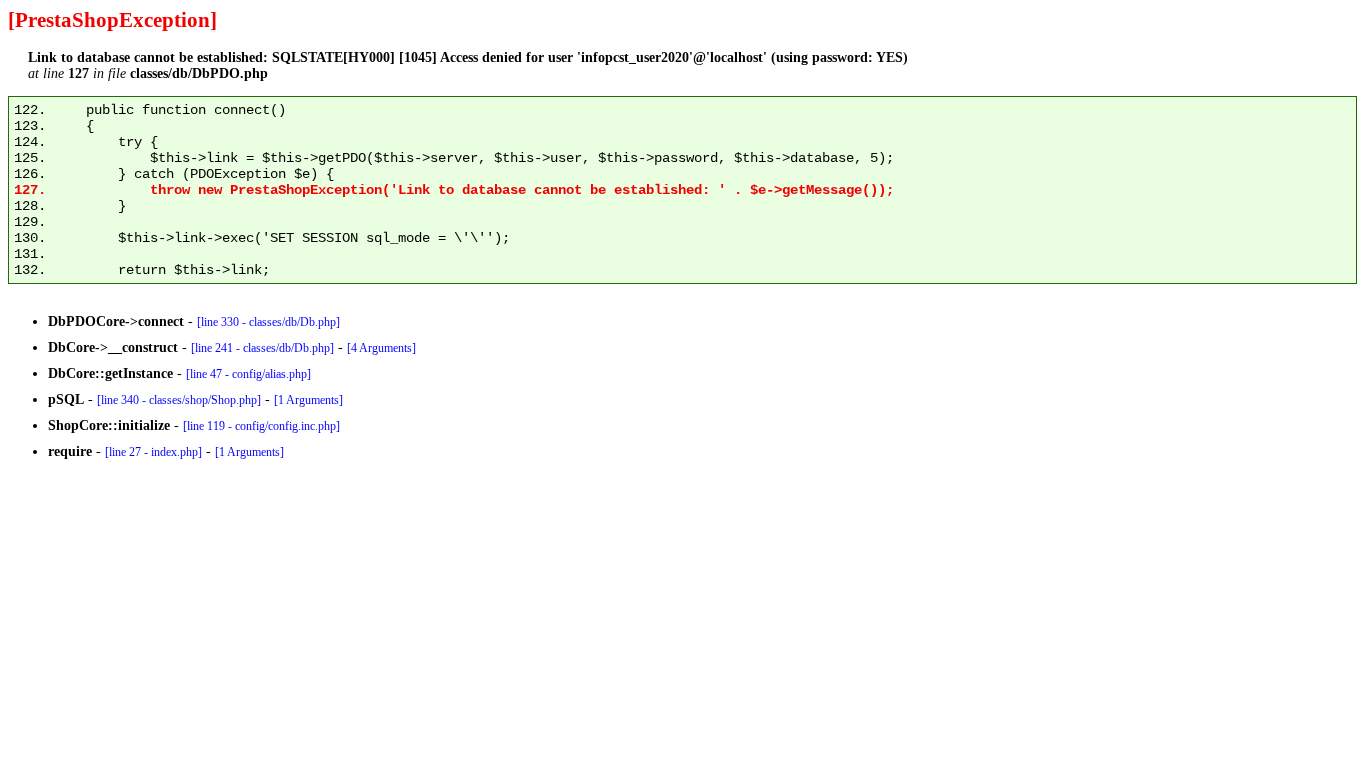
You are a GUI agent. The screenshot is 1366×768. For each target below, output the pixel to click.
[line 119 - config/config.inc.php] (261, 426)
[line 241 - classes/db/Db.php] (262, 348)
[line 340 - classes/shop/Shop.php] (179, 400)
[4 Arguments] (381, 348)
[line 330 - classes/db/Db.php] (268, 322)
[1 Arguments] (308, 400)
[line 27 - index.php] (153, 452)
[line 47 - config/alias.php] (248, 374)
